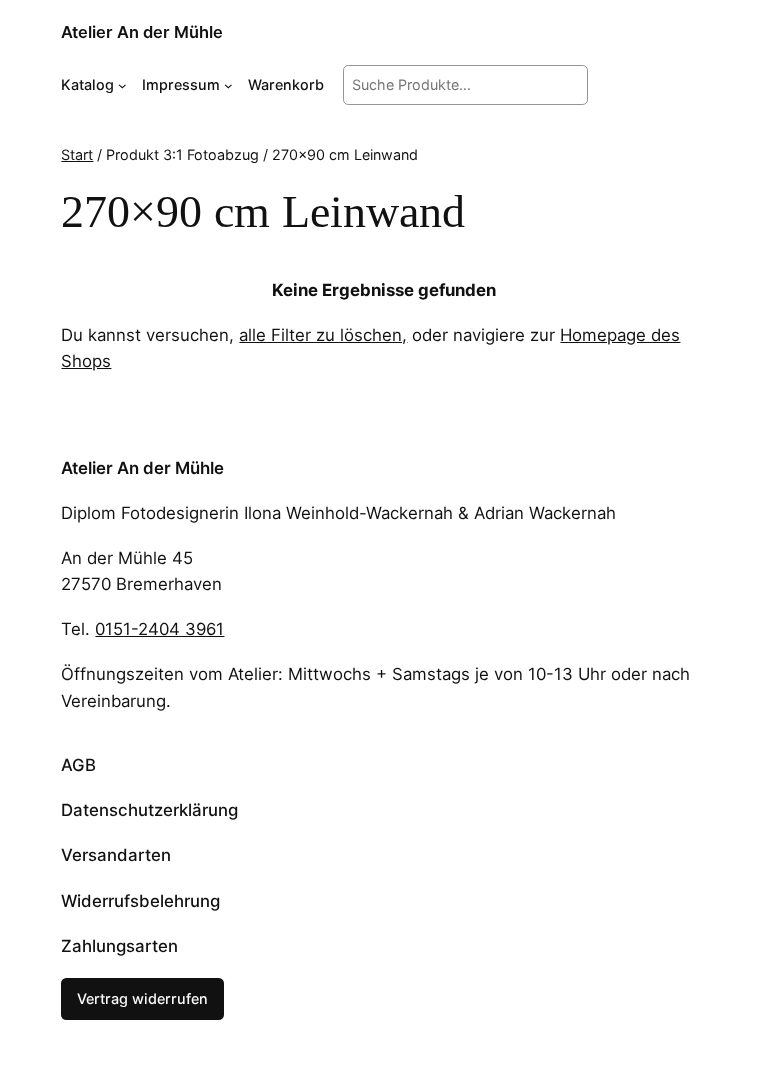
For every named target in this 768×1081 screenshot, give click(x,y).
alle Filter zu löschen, (323, 335)
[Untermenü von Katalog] (122, 84)
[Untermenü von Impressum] (228, 84)
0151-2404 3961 (159, 629)
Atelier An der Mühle (142, 32)
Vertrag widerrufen (142, 998)
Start (77, 154)
